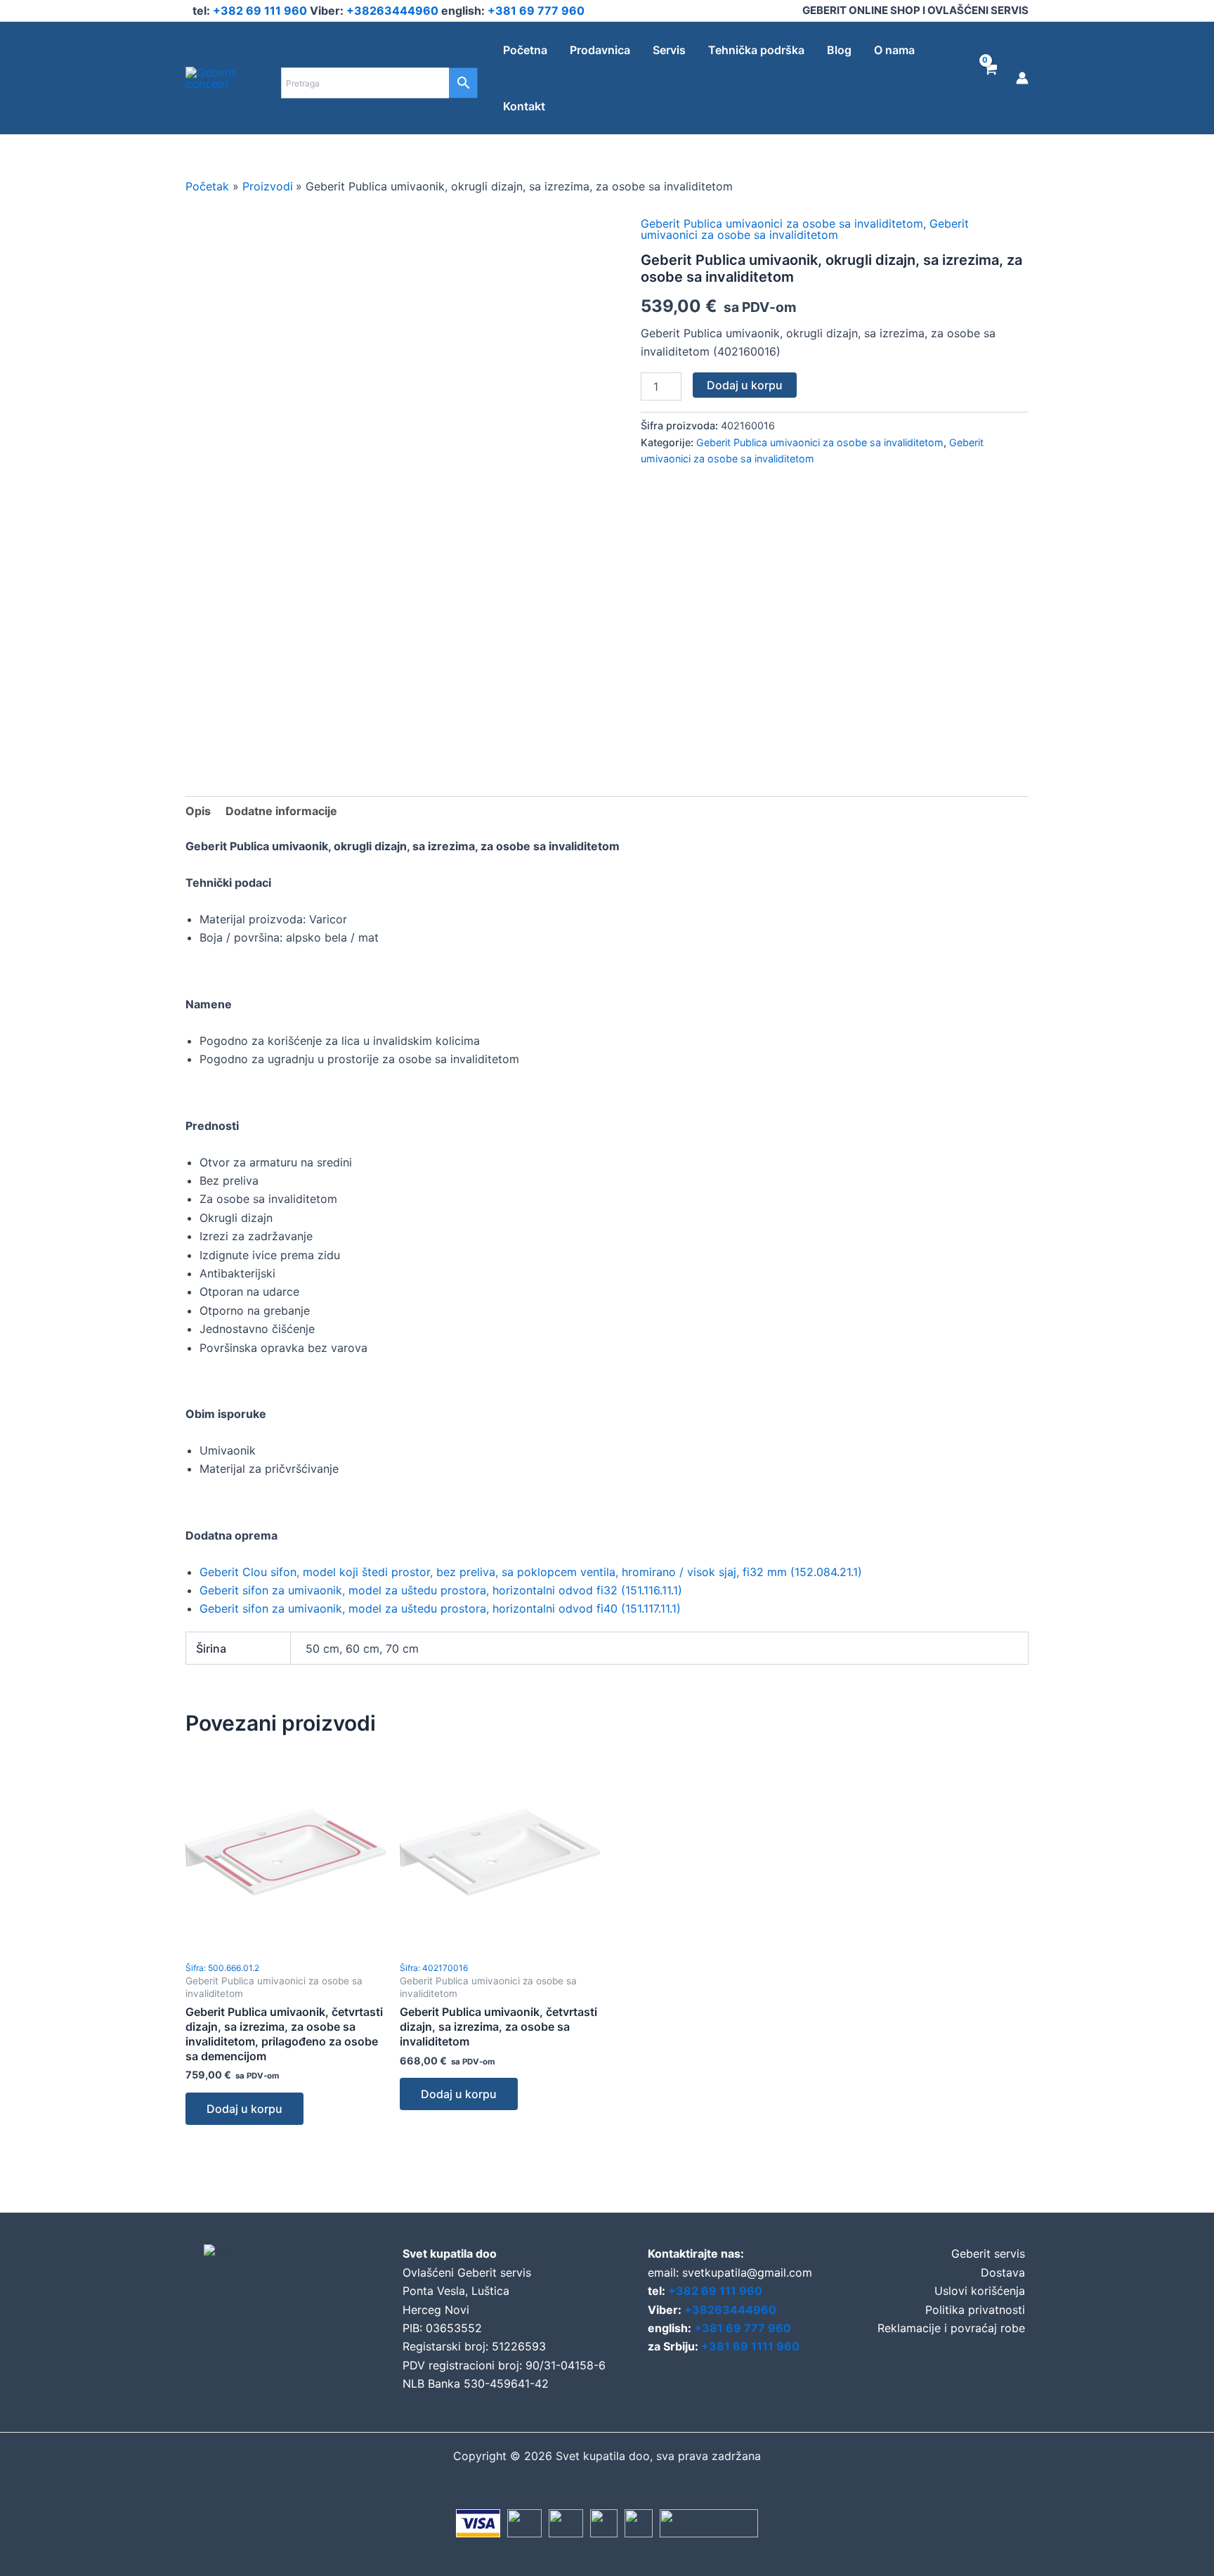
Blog (839, 50)
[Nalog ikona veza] (1022, 78)
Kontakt (524, 106)
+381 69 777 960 (536, 11)
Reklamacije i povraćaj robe (951, 2328)
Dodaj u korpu (745, 385)
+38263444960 (394, 11)
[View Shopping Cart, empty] (990, 78)
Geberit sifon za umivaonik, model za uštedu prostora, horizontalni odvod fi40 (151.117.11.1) (440, 1608)
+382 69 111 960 (261, 11)
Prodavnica (600, 50)
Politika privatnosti (975, 2310)
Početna (525, 50)
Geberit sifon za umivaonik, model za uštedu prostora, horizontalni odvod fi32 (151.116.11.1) (441, 1590)
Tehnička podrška (756, 50)
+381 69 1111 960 (750, 2346)
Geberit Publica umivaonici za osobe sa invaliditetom (782, 223)
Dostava (1003, 2272)
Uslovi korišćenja (980, 2291)
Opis (198, 811)
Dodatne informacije (281, 811)
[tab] (198, 811)
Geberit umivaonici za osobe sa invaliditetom (805, 229)
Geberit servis (988, 2253)
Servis (669, 50)
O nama (894, 50)
